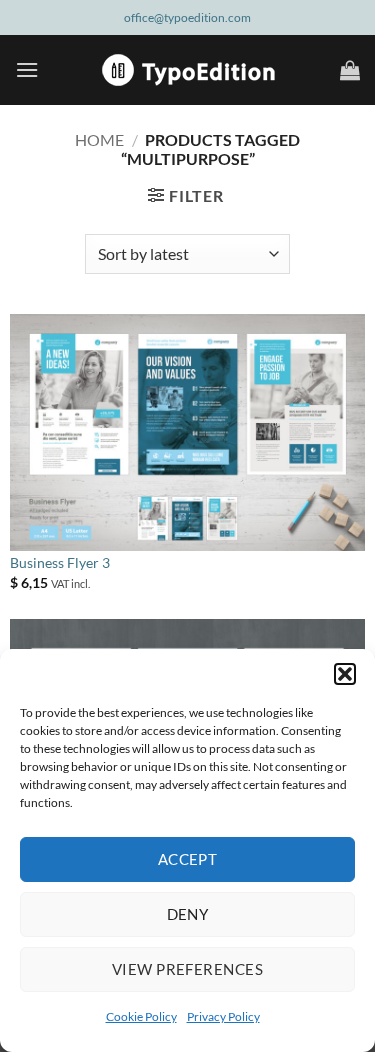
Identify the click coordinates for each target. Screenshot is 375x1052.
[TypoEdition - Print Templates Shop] (188, 70)
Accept (188, 859)
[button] (345, 674)
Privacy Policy (223, 1016)
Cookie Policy (141, 1016)
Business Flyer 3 (60, 563)
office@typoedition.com (187, 17)
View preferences (187, 969)
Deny (188, 914)
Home (99, 139)
